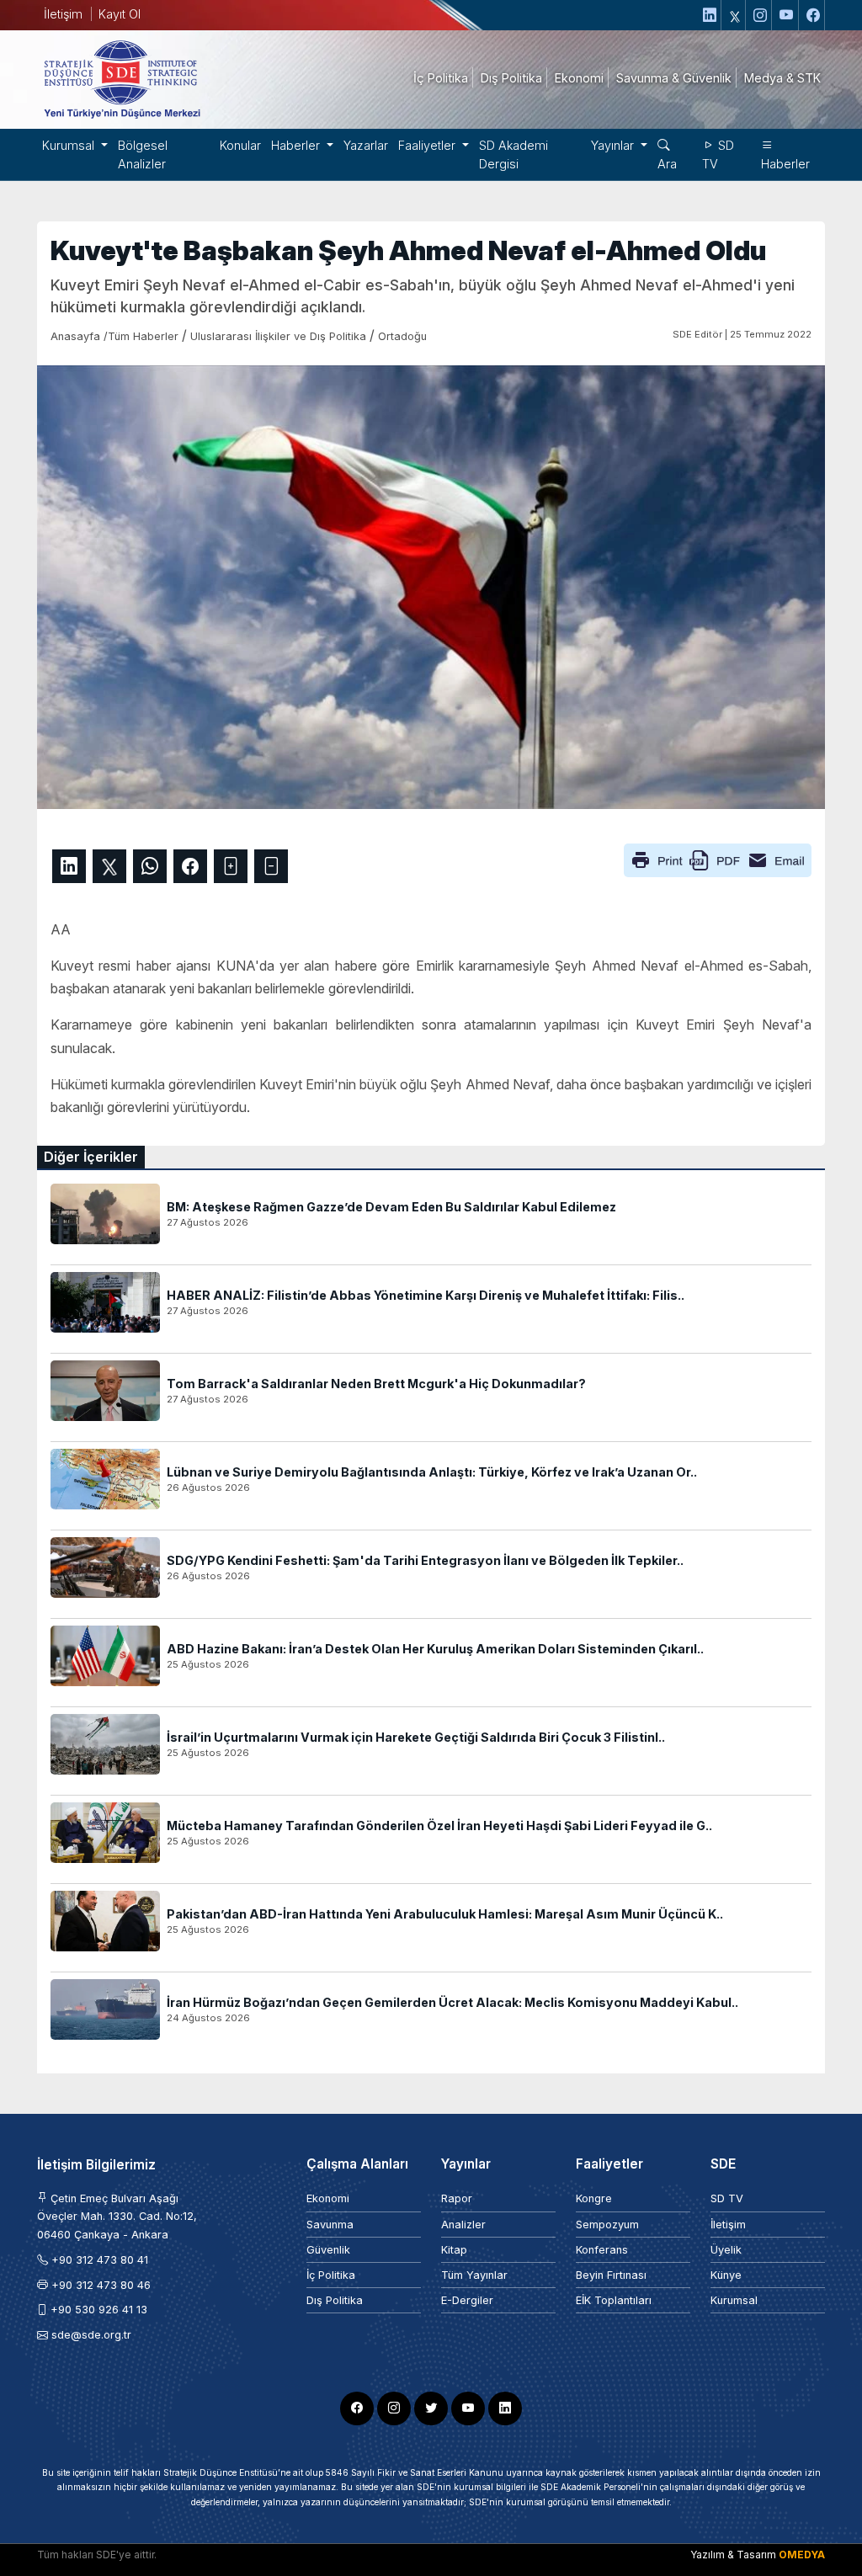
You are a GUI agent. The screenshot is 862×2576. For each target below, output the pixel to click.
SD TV (718, 154)
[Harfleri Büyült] (231, 866)
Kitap (454, 2250)
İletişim (63, 14)
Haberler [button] (297, 145)
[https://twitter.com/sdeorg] (735, 15)
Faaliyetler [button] (428, 145)
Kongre (594, 2198)
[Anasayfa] (121, 78)
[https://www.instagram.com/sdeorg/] (761, 15)
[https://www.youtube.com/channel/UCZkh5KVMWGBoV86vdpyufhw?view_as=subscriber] (787, 15)
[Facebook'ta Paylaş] (190, 866)
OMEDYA (802, 2555)
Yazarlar (366, 145)
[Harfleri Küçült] (271, 866)
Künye (726, 2275)
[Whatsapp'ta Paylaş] (150, 866)
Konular (240, 145)
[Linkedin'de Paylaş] (69, 866)
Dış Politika (335, 2300)
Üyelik (726, 2250)
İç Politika (331, 2275)
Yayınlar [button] (614, 145)
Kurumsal (734, 2300)
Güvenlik (328, 2250)
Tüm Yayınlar (474, 2275)
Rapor (457, 2198)
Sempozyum (607, 2225)
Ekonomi (328, 2198)
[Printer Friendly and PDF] (718, 859)
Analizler (463, 2225)
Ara (667, 164)
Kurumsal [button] (70, 145)
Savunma (330, 2225)
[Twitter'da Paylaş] (109, 866)
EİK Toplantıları (614, 2300)
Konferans (602, 2250)
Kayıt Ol (120, 14)
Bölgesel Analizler (143, 154)
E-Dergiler (467, 2300)
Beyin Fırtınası (611, 2275)
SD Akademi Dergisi (513, 154)
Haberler (785, 164)
